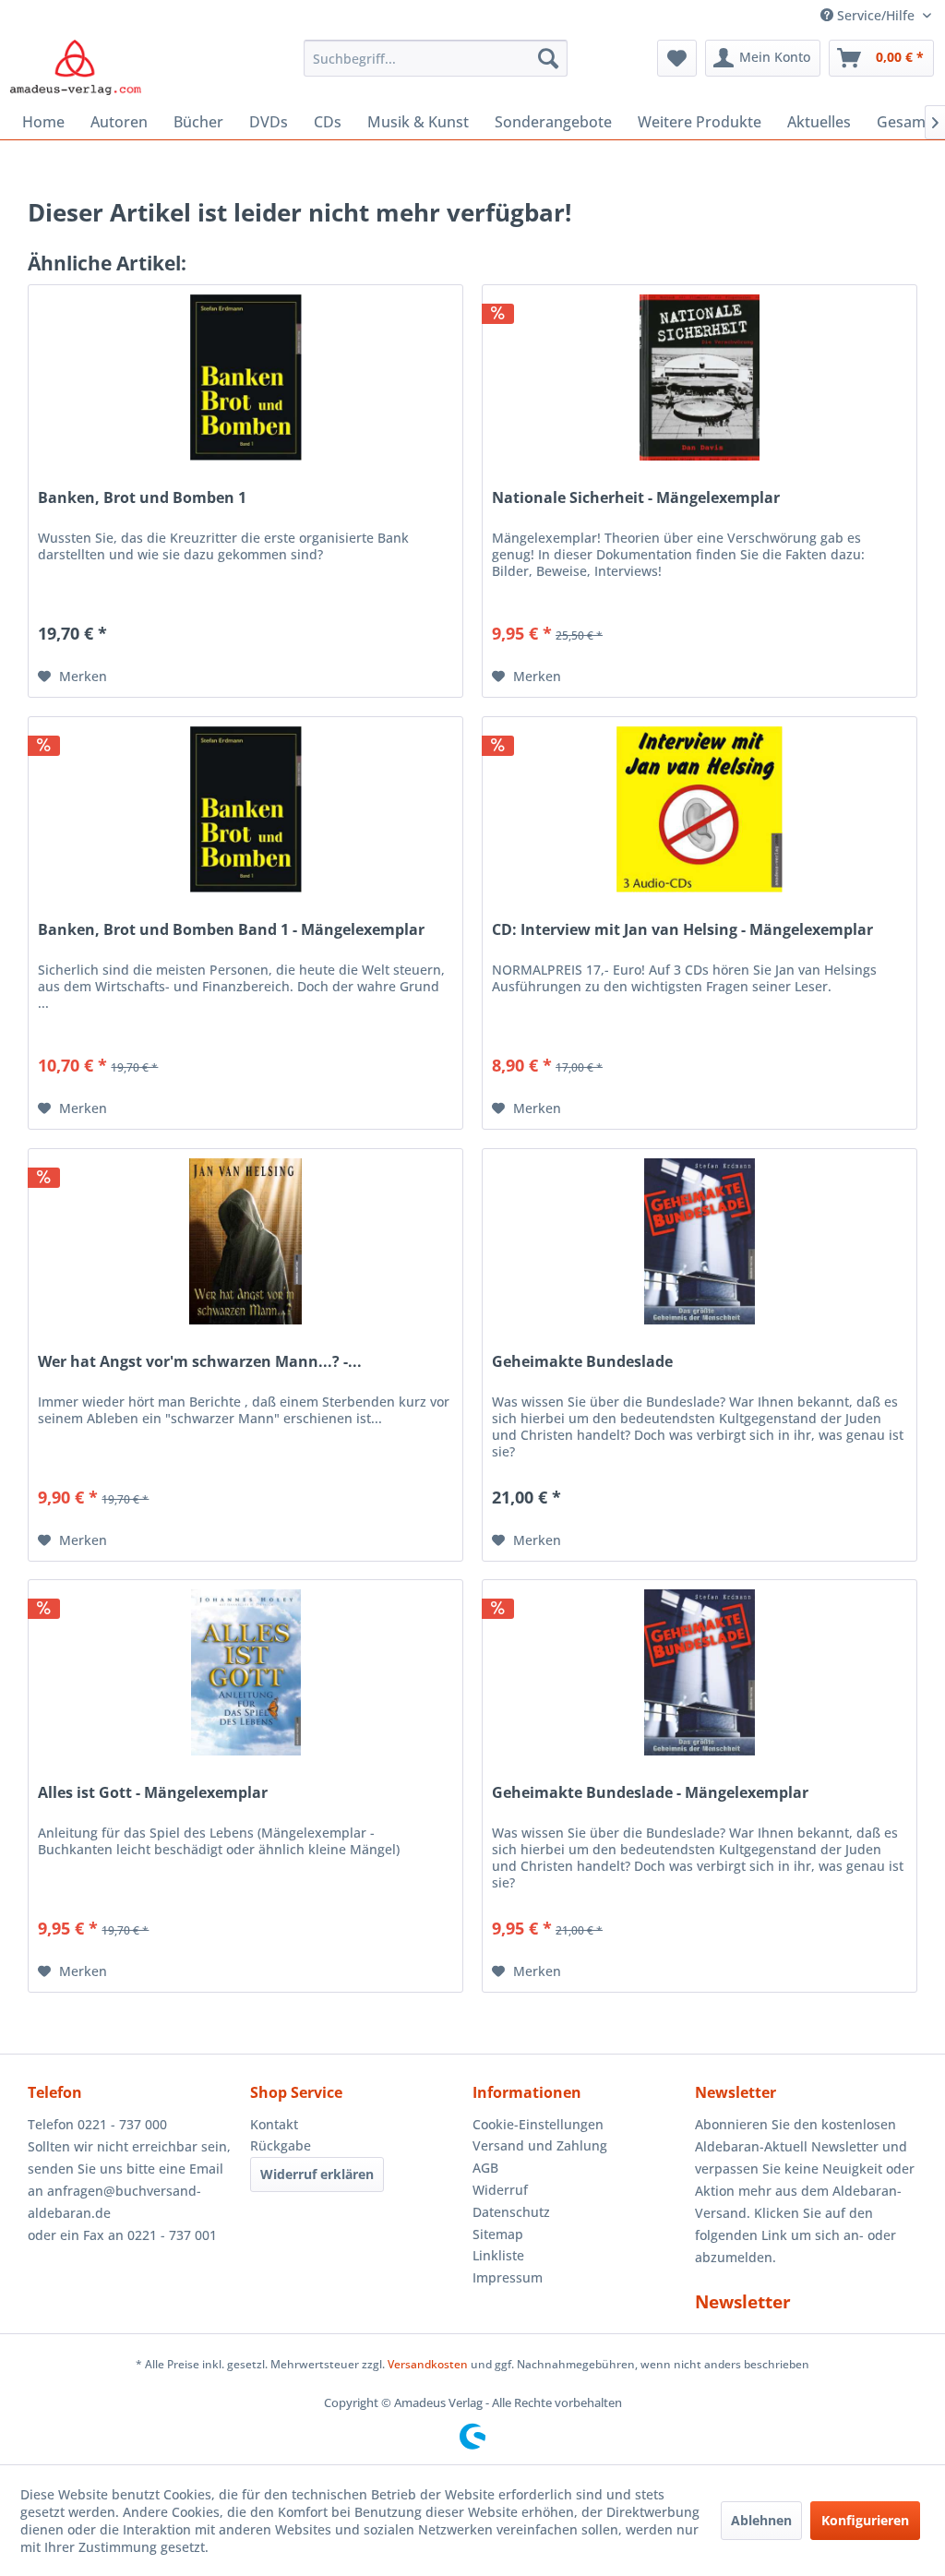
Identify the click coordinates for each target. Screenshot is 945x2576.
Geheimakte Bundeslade (582, 1362)
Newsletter (743, 2302)
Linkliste (498, 2255)
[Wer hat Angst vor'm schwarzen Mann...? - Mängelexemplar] (245, 1241)
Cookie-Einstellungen (538, 2124)
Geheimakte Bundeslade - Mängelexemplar (650, 1793)
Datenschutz (511, 2212)
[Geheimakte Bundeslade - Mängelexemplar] (700, 1672)
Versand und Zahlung (540, 2145)
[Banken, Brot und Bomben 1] (245, 377)
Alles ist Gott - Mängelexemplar (153, 1793)
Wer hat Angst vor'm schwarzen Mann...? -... (200, 1362)
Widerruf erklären (317, 2174)
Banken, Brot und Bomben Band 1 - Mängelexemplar (231, 930)
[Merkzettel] (677, 58)
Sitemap (498, 2234)
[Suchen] (548, 58)
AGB (485, 2168)
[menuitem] (436, 58)
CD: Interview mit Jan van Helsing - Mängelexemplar (682, 930)
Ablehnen (761, 2520)
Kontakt (274, 2124)
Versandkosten (428, 2364)
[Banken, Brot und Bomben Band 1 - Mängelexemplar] (245, 809)
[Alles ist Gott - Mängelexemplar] (245, 1672)
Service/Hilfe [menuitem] (876, 15)
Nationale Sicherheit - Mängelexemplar (636, 498)
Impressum (508, 2277)
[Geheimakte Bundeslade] (700, 1241)
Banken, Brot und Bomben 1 (142, 498)
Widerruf (500, 2190)
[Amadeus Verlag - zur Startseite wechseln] (75, 67)
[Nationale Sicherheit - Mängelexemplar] (700, 377)
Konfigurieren (865, 2520)
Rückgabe (281, 2145)
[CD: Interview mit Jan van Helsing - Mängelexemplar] (700, 809)
